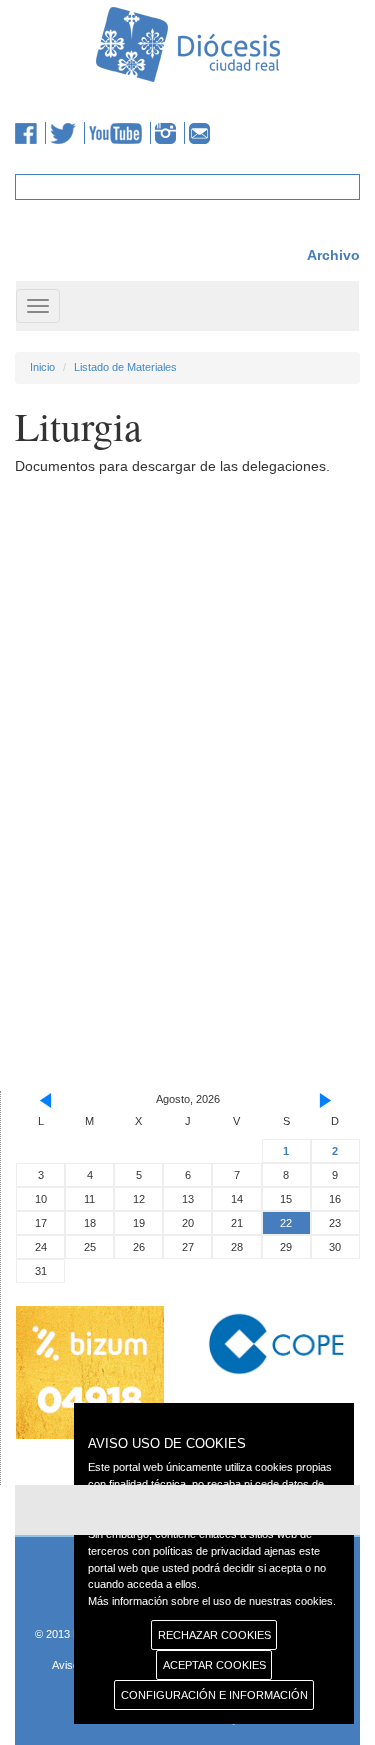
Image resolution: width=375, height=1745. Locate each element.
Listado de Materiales (125, 367)
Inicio (42, 367)
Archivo (333, 255)
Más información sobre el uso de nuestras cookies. (212, 1601)
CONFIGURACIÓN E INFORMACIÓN (214, 1695)
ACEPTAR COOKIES (214, 1665)
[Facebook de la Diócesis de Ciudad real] (30, 133)
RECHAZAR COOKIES (214, 1635)
